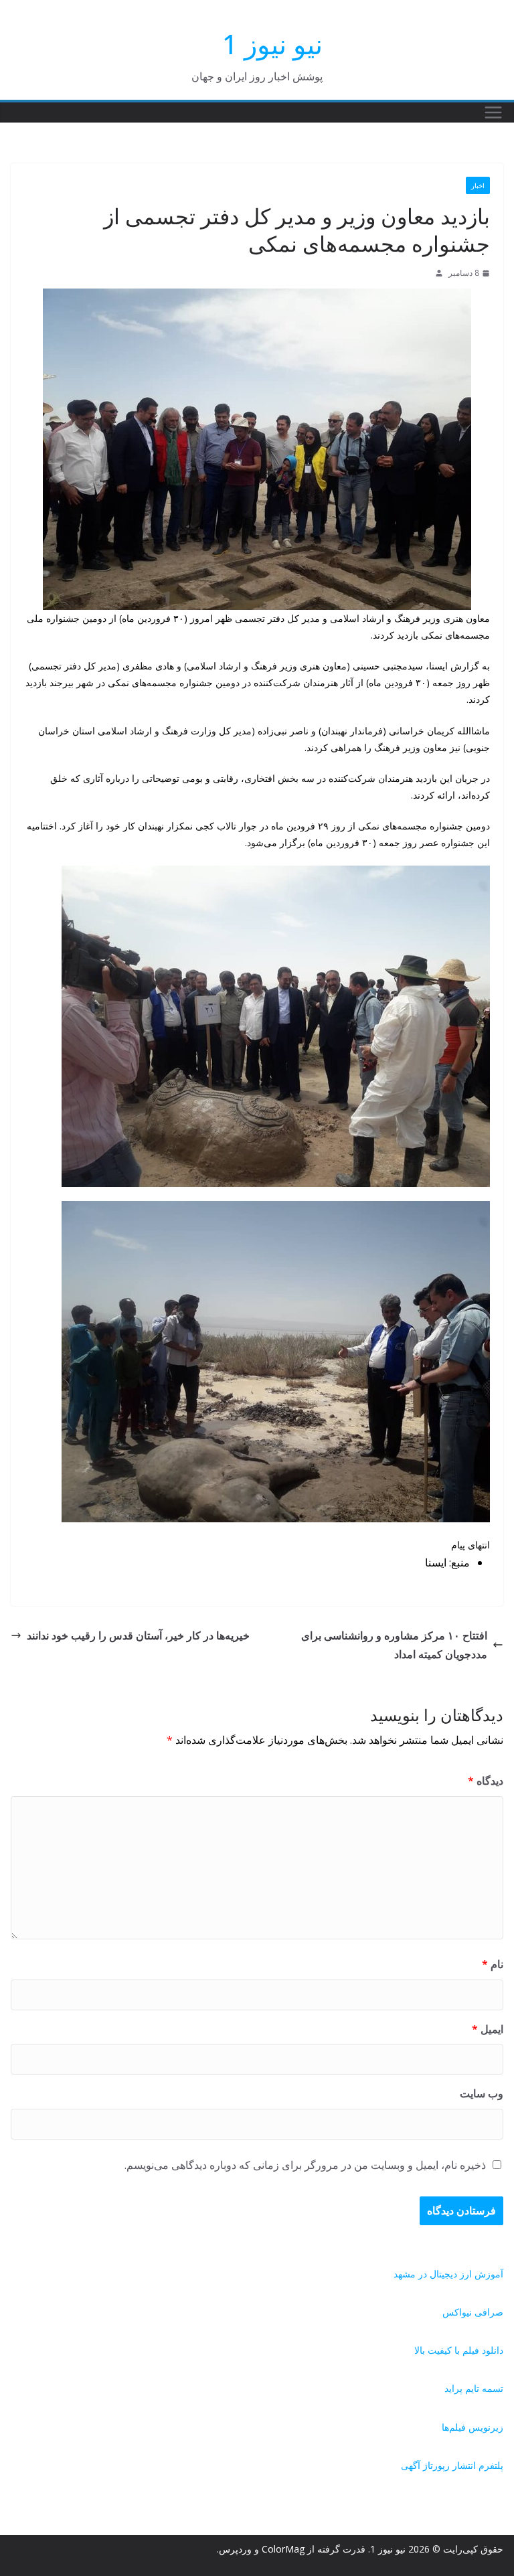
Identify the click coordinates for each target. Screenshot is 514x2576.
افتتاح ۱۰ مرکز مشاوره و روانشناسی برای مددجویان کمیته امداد (394, 1645)
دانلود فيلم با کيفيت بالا (459, 2350)
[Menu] (493, 112)
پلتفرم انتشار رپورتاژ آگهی (452, 2465)
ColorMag (283, 2549)
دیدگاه (486, 1781)
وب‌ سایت (482, 2093)
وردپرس (235, 2549)
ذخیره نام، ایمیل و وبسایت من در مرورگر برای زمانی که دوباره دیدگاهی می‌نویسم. (305, 2165)
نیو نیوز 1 (272, 44)
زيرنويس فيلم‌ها (473, 2427)
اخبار (478, 185)
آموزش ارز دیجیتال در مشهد (448, 2274)
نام (493, 1964)
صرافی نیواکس (473, 2312)
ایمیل (488, 2029)
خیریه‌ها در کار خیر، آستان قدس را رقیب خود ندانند (138, 1635)
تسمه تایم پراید (474, 2388)
